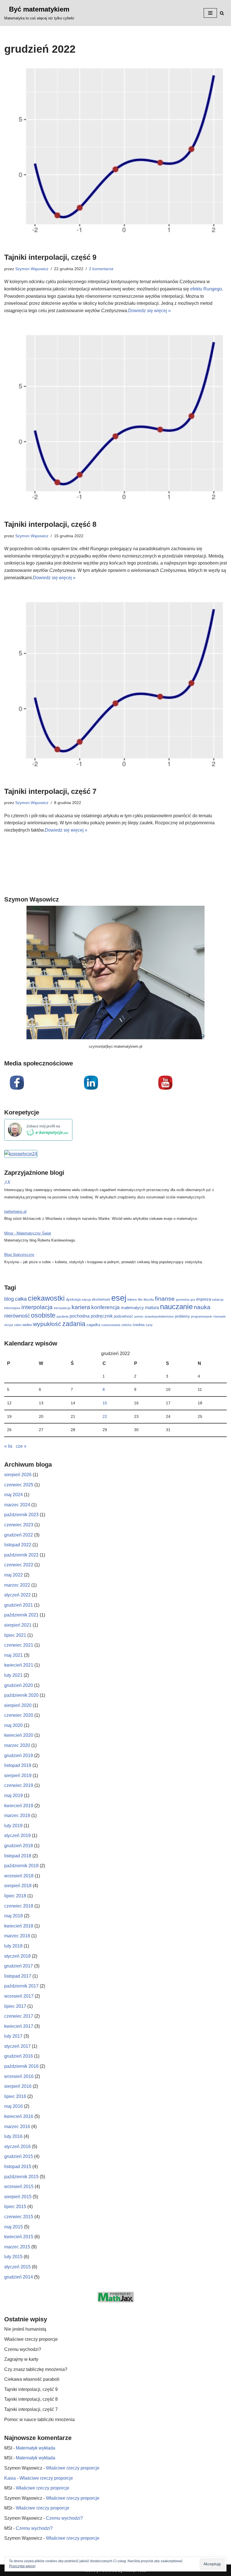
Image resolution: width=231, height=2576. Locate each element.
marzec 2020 (17, 1745)
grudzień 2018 (19, 1846)
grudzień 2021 (19, 1605)
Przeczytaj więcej (22, 2566)
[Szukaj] (222, 13)
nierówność (17, 1316)
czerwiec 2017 (19, 2016)
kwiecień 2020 (19, 1735)
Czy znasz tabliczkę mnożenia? (36, 2369)
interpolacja (37, 1307)
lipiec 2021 (15, 1635)
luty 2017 (13, 2036)
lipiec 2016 (15, 2096)
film (140, 1300)
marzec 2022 (17, 1585)
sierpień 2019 (18, 1776)
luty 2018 (13, 1946)
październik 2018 (21, 1866)
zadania (74, 1324)
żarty (149, 1325)
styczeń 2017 (17, 2046)
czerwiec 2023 (19, 1525)
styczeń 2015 (17, 2267)
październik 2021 (21, 1615)
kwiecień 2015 (19, 2237)
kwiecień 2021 (19, 1665)
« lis (8, 1446)
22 (105, 1416)
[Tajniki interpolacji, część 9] (115, 156)
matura (152, 1307)
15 (105, 1403)
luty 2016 (13, 2136)
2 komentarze (101, 269)
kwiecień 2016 (19, 2116)
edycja (86, 1300)
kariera (81, 1307)
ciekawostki (46, 1298)
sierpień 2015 (18, 2197)
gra (193, 1300)
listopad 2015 (18, 2167)
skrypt (9, 1325)
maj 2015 (14, 2227)
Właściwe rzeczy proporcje (31, 2339)
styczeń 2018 (17, 1956)
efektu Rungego (206, 289)
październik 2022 (21, 1555)
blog (9, 1299)
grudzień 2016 (19, 2056)
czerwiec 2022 (19, 1565)
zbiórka (126, 1325)
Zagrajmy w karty (21, 2359)
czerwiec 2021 (19, 1645)
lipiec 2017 (15, 2006)
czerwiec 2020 (19, 1715)
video (18, 1325)
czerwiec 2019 (19, 1785)
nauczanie (176, 1307)
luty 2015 (13, 2257)
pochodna (80, 1316)
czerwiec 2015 (19, 2217)
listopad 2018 (18, 1856)
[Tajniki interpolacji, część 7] (115, 689)
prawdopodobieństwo (159, 1316)
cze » (21, 1446)
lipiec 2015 (15, 2207)
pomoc (139, 1316)
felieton (132, 1300)
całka (21, 1299)
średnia (139, 1325)
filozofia (149, 1300)
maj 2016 (14, 2106)
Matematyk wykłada (35, 2448)
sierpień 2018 (18, 1886)
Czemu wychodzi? (23, 2349)
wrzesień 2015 (19, 2187)
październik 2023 (21, 1515)
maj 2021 (14, 1655)
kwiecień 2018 (19, 1926)
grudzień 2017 (19, 1966)
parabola (63, 1316)
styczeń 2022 (17, 1595)
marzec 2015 (17, 2247)
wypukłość (47, 1324)
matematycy (132, 1308)
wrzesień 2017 (19, 1996)
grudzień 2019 (19, 1756)
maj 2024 (14, 1495)
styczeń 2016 (17, 2147)
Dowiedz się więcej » (149, 311)
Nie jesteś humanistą (25, 2329)
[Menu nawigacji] (210, 13)
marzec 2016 (17, 2127)
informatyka (12, 1308)
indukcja (218, 1300)
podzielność (124, 1316)
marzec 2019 (17, 1816)
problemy (182, 1316)
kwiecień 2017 (19, 2026)
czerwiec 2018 (19, 1906)
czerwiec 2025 (19, 1485)
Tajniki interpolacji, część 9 (50, 257)
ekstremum (101, 1299)
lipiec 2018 (15, 1896)
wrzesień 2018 (19, 1876)
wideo (27, 1325)
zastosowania (111, 1325)
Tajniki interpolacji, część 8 (50, 524)
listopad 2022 (18, 1545)
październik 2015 (21, 2177)
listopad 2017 (18, 1976)
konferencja (105, 1307)
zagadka (93, 1325)
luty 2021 (13, 1675)
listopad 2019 (18, 1765)
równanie (219, 1316)
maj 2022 (14, 1575)
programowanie (202, 1316)
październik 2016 (21, 2066)
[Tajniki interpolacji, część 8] (115, 422)
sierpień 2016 (18, 2086)
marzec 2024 (17, 1505)
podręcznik (102, 1316)
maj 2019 (14, 1796)
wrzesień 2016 (19, 2076)
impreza (204, 1299)
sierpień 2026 (18, 1475)
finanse (165, 1299)
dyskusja (73, 1299)
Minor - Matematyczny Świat (28, 1233)
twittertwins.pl (15, 1212)
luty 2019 (13, 1826)
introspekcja (62, 1308)
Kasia (10, 2478)
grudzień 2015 (19, 2156)
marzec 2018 (17, 1936)
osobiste (43, 1315)
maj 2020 (14, 1725)
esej (119, 1298)
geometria (183, 1300)
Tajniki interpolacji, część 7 (50, 791)
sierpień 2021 (18, 1625)
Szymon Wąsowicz (32, 269)
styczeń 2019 (17, 1836)
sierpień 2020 (18, 1705)
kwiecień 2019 (19, 1806)
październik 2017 (21, 1986)
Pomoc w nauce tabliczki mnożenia (39, 2420)
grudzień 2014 (19, 2277)
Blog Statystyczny (19, 1255)
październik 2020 (21, 1695)
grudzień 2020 (19, 1685)
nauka (202, 1307)
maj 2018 (14, 1916)
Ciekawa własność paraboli (32, 2379)
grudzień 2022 (19, 1535)
